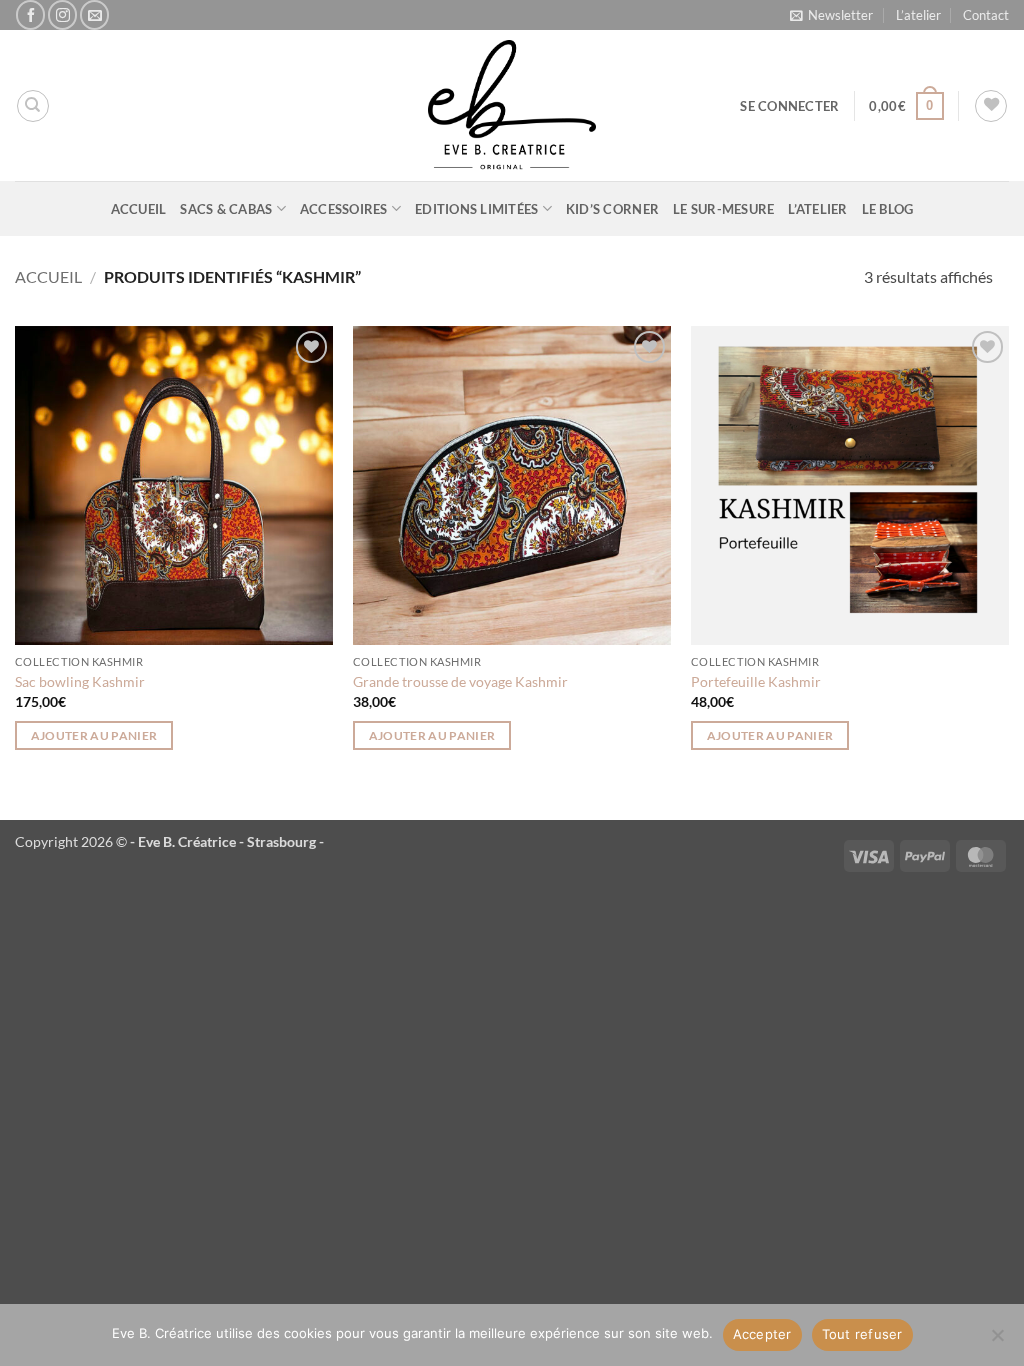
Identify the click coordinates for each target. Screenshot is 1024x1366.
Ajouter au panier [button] (94, 735)
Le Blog (888, 209)
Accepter (762, 1334)
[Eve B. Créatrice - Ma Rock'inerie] (512, 105)
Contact (986, 15)
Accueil (139, 209)
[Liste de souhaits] (991, 106)
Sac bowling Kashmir (80, 681)
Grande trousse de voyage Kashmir (460, 681)
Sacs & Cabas (226, 209)
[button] (831, 15)
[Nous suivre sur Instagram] (62, 14)
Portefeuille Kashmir (756, 681)
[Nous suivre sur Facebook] (30, 14)
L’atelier (918, 15)
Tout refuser (862, 1334)
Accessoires (344, 209)
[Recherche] (33, 106)
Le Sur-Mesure (723, 209)
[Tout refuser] (997, 1341)
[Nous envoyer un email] (94, 14)
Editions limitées (476, 209)
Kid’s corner (612, 209)
